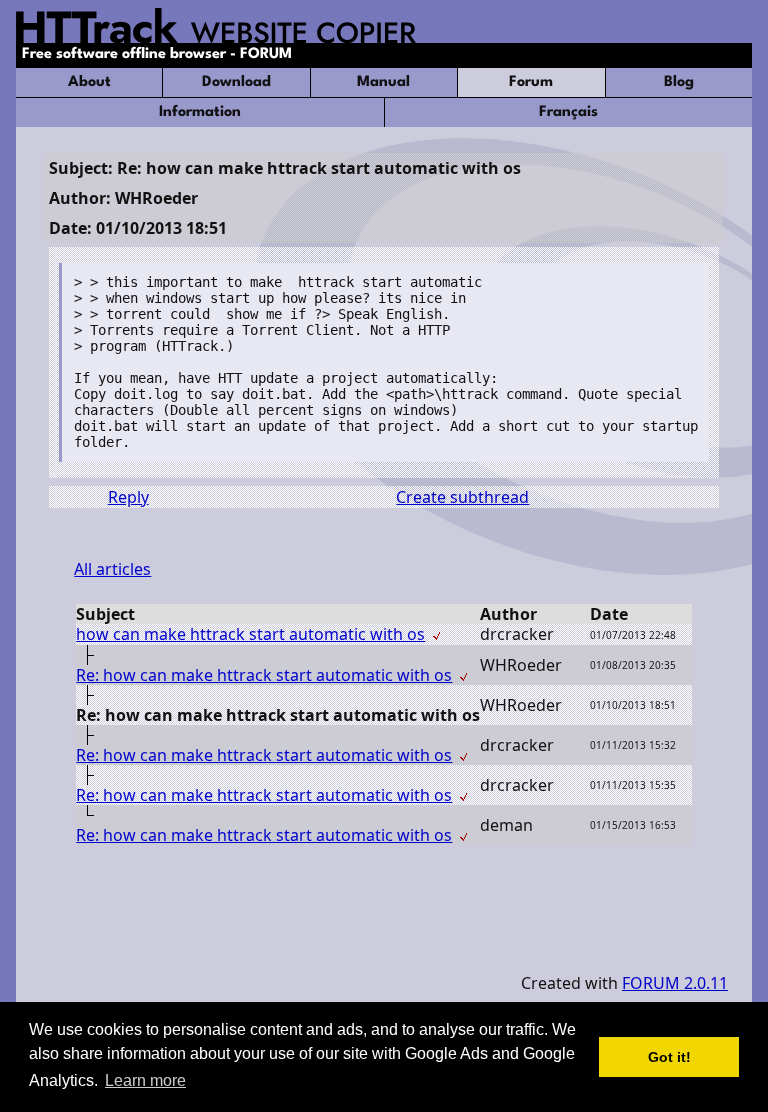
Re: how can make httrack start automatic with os (264, 675)
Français (568, 112)
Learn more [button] (145, 1080)
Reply (128, 497)
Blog (679, 82)
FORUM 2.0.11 (675, 983)
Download (236, 82)
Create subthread (462, 497)
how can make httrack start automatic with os (250, 634)
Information (200, 112)
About (89, 82)
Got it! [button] (669, 1057)
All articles (112, 569)
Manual (383, 82)
